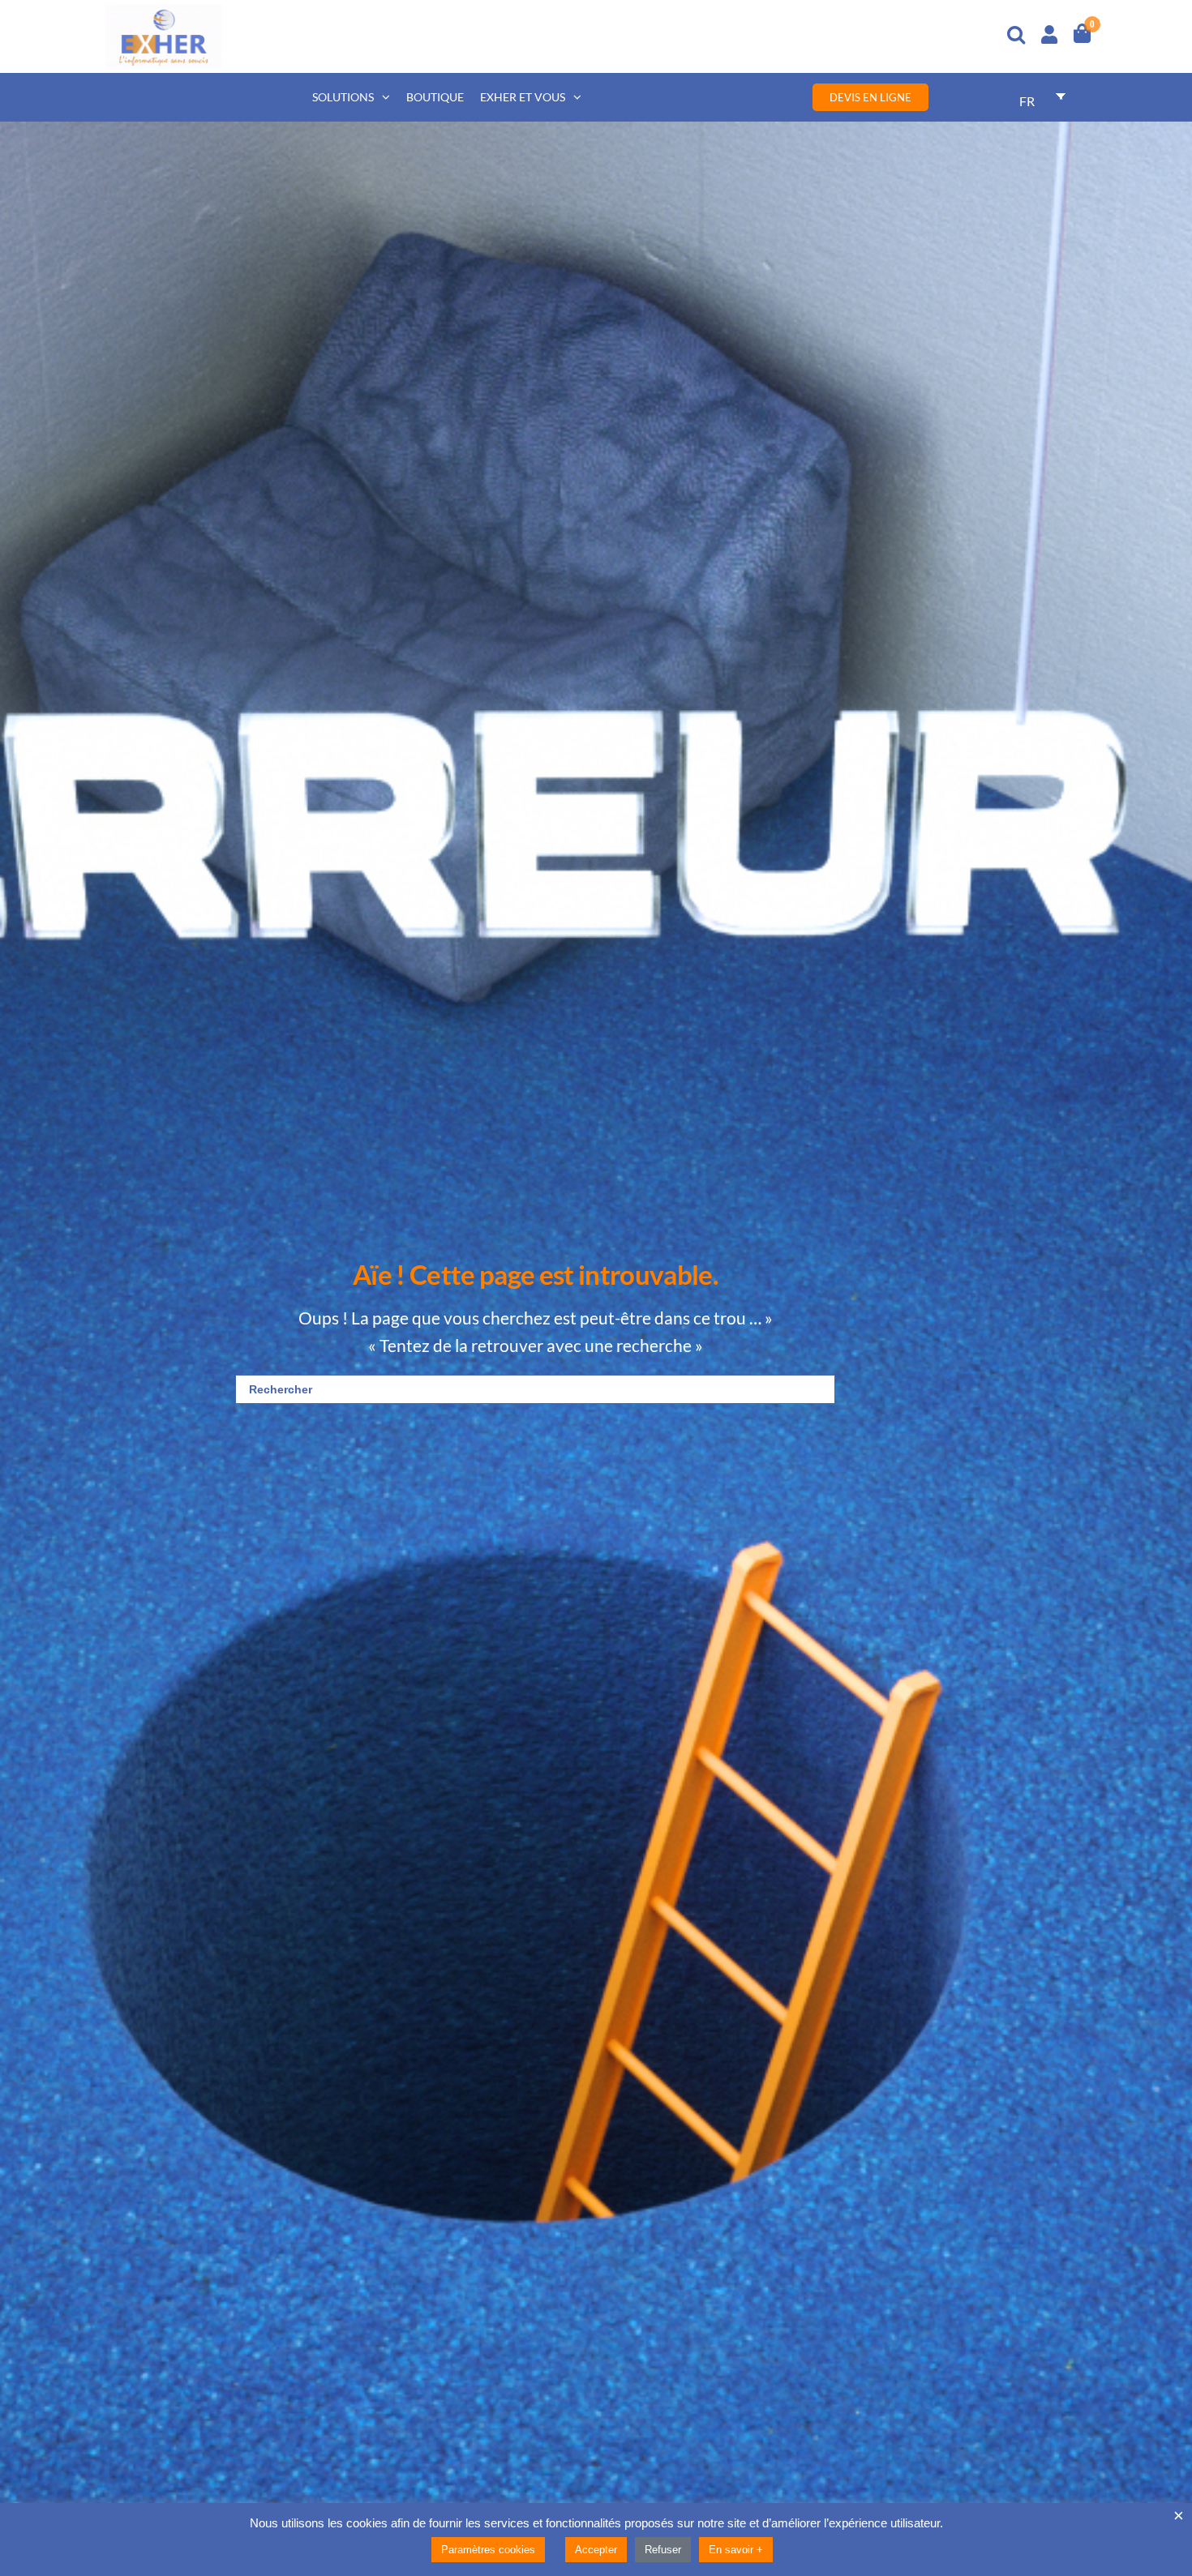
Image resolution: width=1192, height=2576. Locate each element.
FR (1027, 101)
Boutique (435, 97)
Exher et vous (523, 97)
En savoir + (736, 2550)
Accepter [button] (596, 2550)
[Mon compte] (1049, 32)
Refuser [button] (663, 2550)
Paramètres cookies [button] (488, 2550)
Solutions (343, 97)
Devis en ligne (870, 97)
